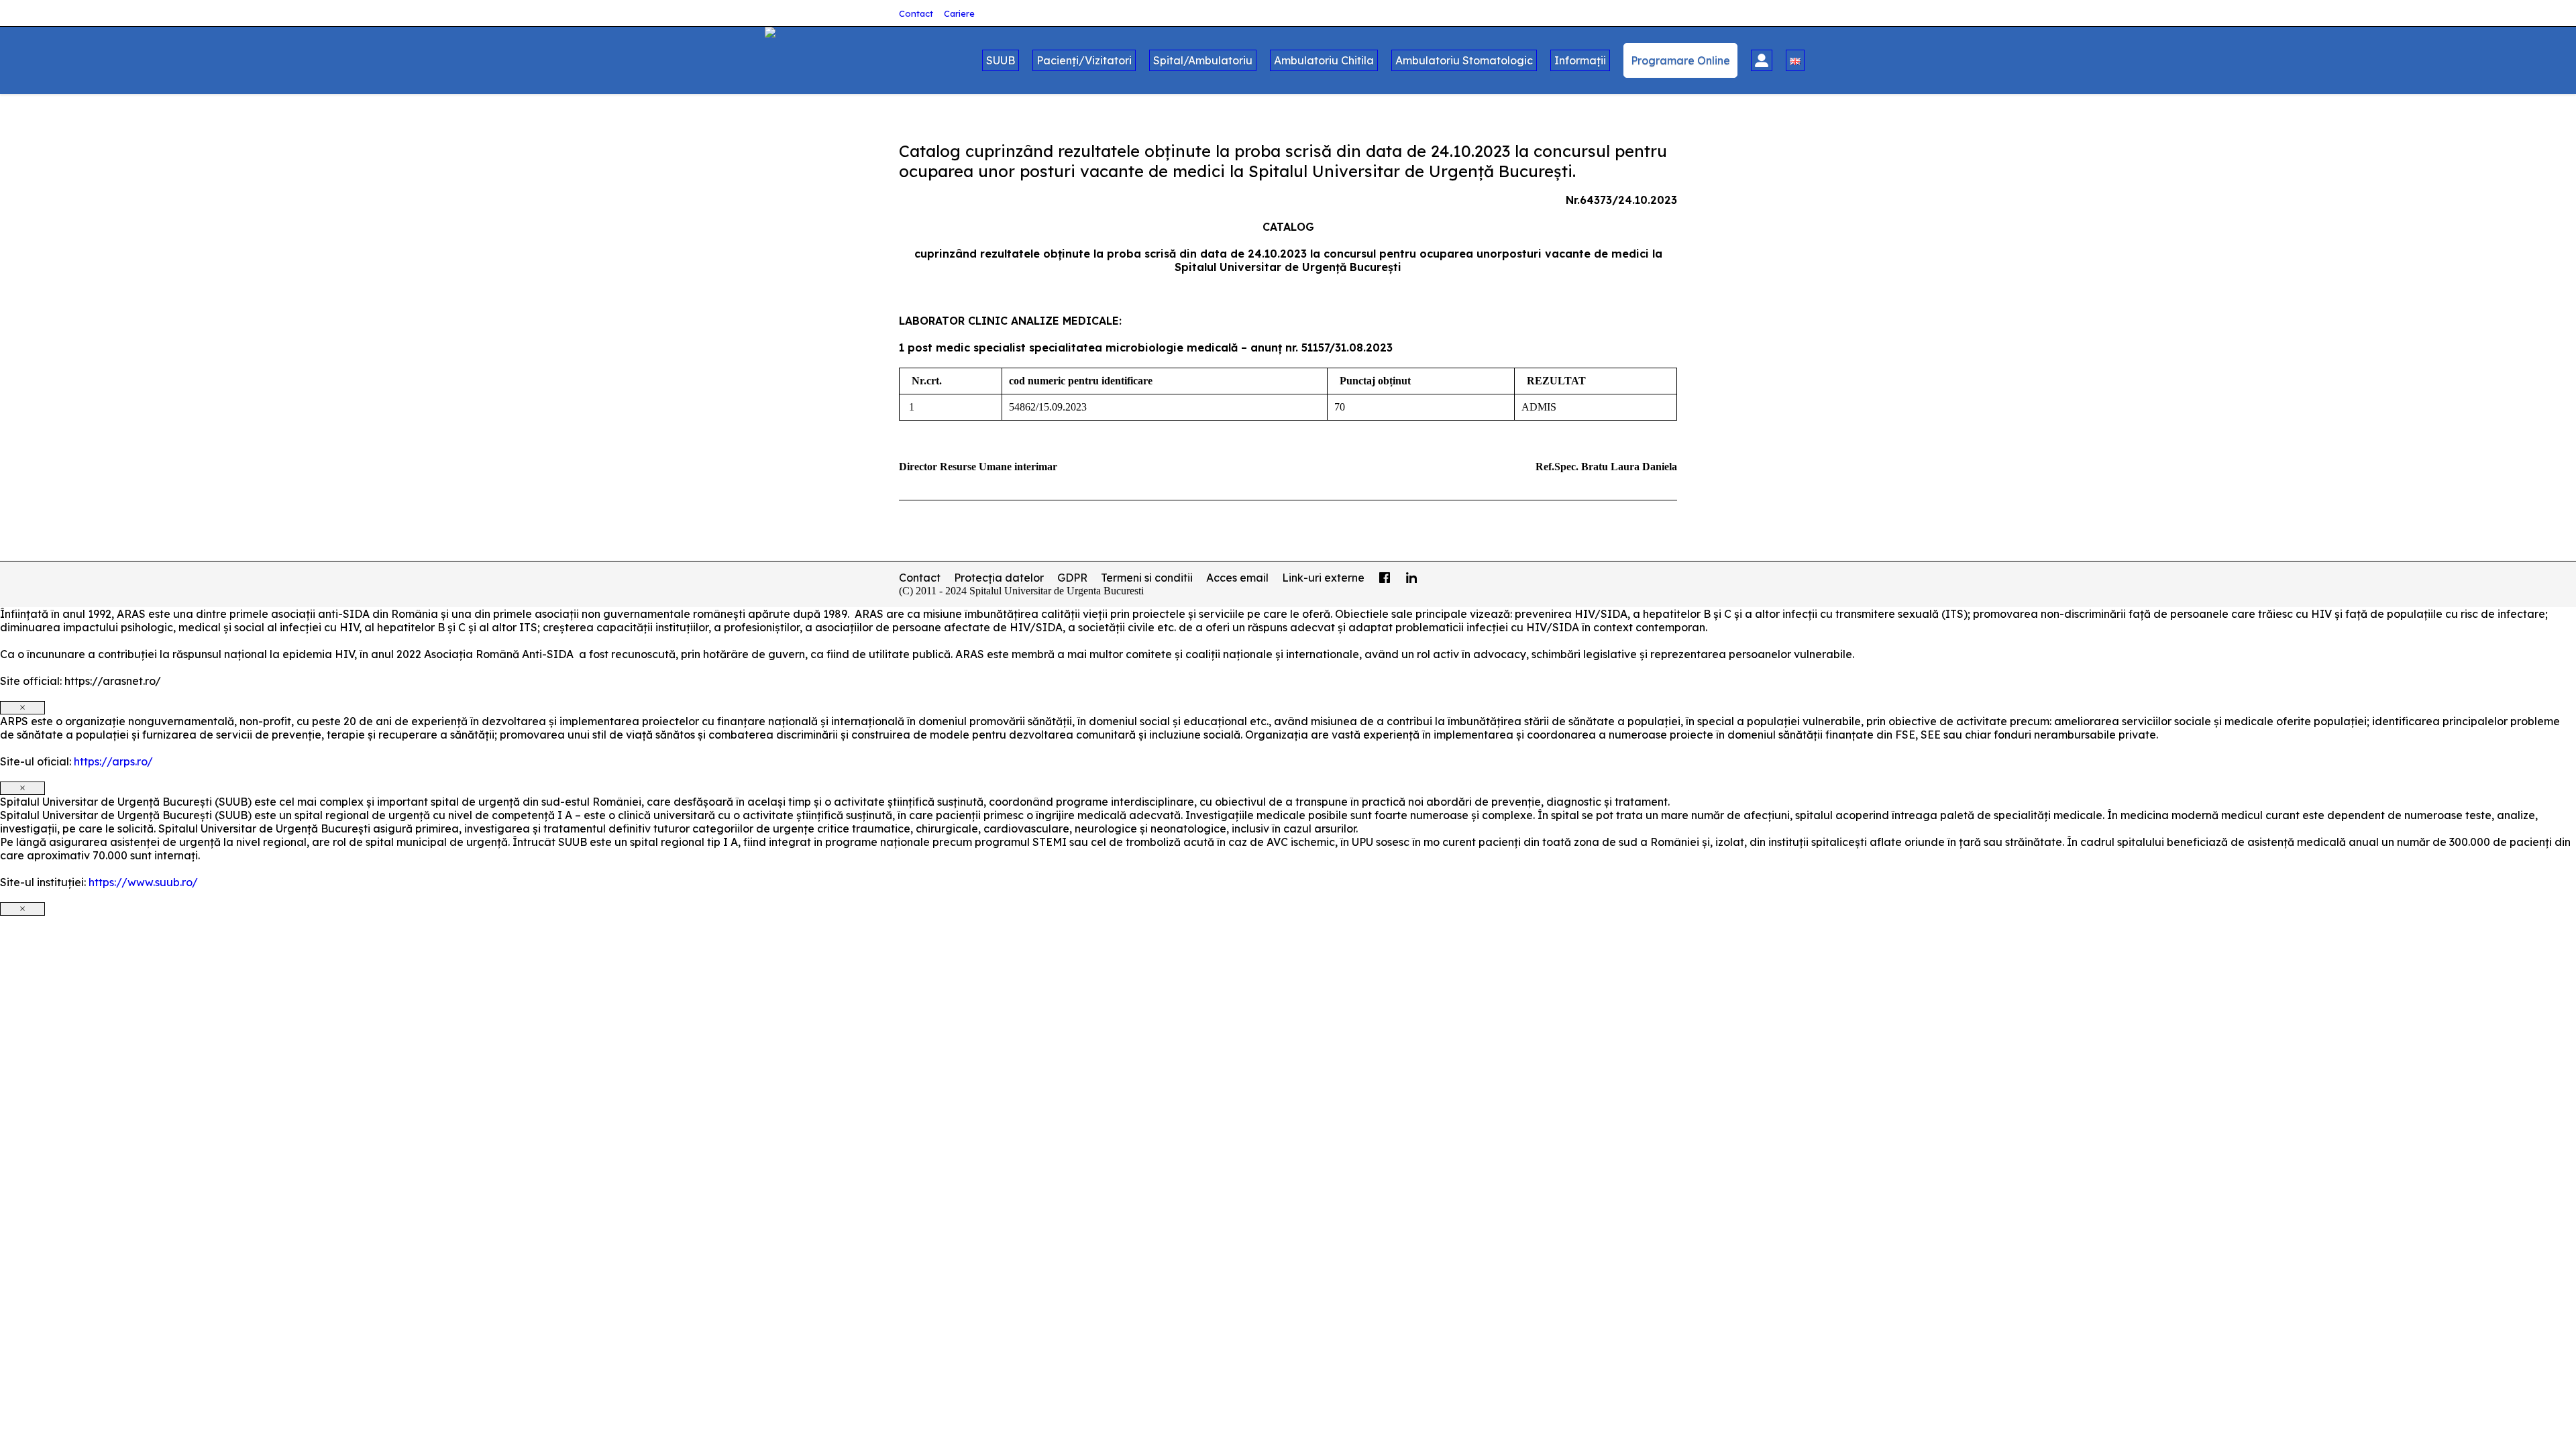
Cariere (959, 13)
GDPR (1072, 578)
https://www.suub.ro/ (143, 882)
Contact (916, 13)
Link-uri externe (1323, 578)
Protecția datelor (999, 578)
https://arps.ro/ (113, 761)
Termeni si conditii (1147, 578)
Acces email (1237, 578)
